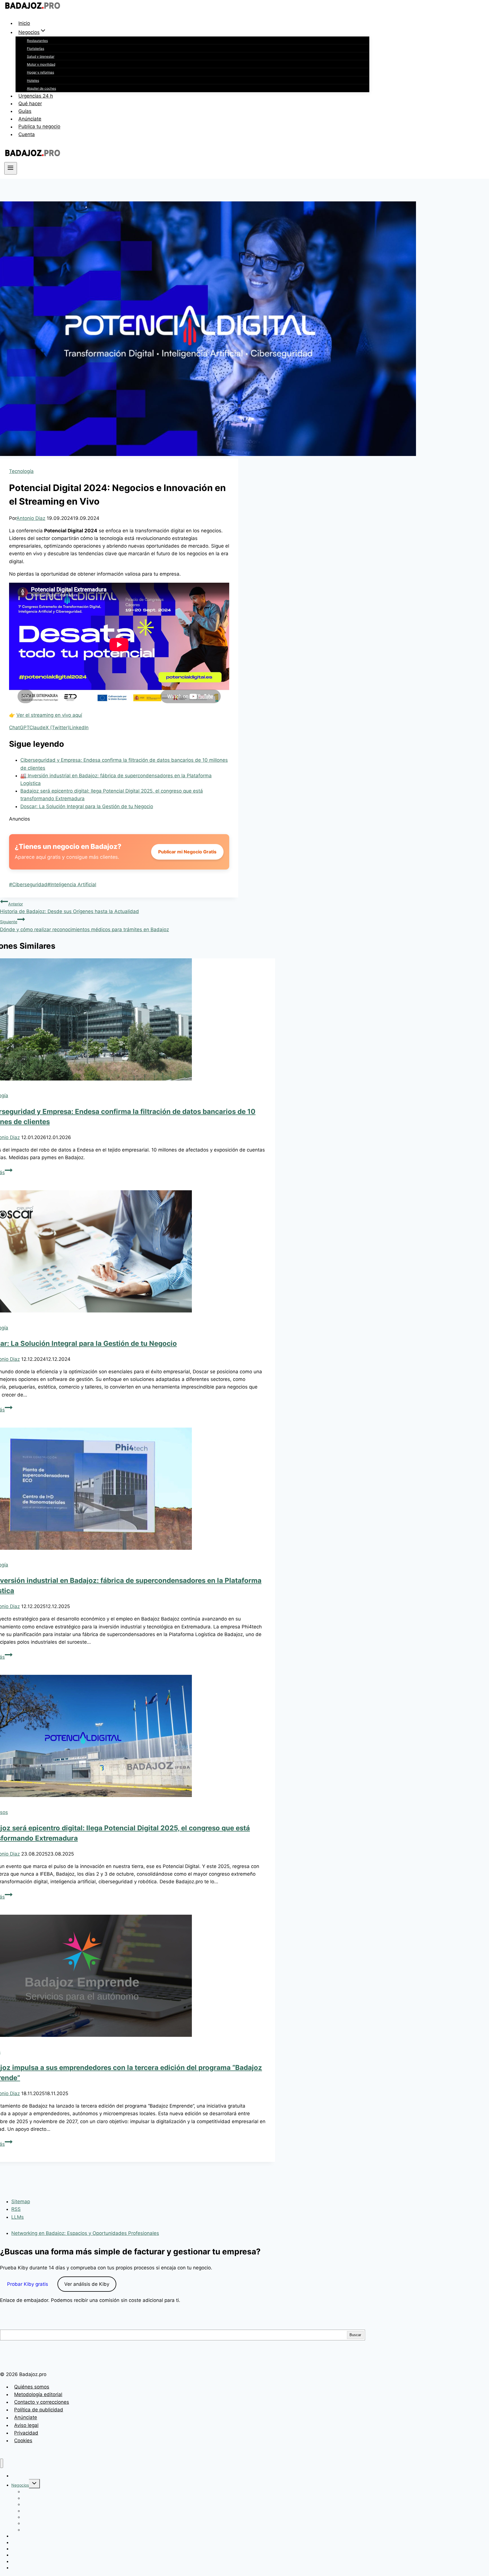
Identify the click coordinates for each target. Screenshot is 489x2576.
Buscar (355, 2335)
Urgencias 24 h (36, 96)
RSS (16, 2209)
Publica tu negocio (39, 127)
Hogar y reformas (40, 72)
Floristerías (36, 49)
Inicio (24, 23)
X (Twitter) (57, 728)
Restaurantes (37, 41)
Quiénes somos (32, 2387)
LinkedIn (79, 728)
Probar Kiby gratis (28, 2284)
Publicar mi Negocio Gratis (187, 852)
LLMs (18, 2217)
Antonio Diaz (31, 518)
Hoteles (33, 80)
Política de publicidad (39, 2410)
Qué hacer (30, 104)
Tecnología (21, 471)
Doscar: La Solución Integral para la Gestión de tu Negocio (87, 806)
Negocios (20, 2485)
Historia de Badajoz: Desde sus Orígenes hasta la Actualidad (69, 908)
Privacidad (26, 2433)
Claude (37, 728)
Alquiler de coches (41, 88)
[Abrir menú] (11, 168)
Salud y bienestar (41, 56)
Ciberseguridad (28, 885)
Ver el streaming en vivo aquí (49, 715)
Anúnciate (30, 119)
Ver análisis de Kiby (87, 2284)
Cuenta (27, 134)
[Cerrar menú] (2, 2463)
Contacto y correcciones (42, 2402)
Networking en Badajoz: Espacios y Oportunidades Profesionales (85, 2233)
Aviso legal (26, 2425)
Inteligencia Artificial (72, 885)
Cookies (23, 2441)
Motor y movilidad (41, 64)
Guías (25, 111)
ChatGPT (19, 728)
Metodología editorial (38, 2394)
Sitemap (21, 2201)
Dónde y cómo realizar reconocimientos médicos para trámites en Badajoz (84, 926)
